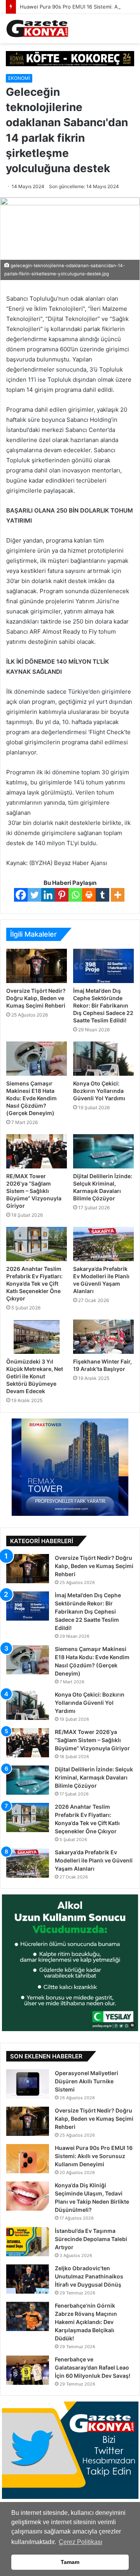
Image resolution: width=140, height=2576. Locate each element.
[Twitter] (34, 895)
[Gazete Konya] (37, 29)
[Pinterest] (62, 895)
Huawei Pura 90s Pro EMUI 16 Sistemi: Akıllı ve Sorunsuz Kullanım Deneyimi (94, 2156)
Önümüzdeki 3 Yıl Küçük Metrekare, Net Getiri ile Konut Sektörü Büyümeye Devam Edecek (35, 1376)
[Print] (89, 895)
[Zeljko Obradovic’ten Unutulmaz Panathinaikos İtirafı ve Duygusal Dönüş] (28, 2279)
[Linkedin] (48, 895)
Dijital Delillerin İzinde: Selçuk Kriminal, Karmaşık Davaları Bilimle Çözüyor (94, 1777)
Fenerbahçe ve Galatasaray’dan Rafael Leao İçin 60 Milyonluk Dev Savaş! (93, 2367)
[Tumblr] (102, 895)
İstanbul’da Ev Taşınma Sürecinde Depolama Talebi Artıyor (91, 2239)
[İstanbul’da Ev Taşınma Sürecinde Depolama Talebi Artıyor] (28, 2242)
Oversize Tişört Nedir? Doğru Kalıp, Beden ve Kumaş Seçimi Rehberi (36, 998)
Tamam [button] (70, 2562)
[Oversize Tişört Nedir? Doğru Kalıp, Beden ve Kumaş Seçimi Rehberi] (37, 966)
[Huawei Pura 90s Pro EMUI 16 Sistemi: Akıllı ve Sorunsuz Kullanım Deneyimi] (28, 2159)
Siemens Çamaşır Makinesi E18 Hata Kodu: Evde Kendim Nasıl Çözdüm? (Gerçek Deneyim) (31, 1098)
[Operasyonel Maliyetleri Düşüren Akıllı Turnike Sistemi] (28, 2084)
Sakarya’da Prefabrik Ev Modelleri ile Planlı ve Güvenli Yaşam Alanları (94, 1860)
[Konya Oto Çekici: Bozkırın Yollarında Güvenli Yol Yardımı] (103, 1059)
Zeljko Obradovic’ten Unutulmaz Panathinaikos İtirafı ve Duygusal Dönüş (89, 2276)
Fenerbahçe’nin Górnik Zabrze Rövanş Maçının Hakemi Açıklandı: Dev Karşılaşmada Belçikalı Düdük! (86, 2322)
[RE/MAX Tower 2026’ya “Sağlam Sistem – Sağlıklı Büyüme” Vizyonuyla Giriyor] (37, 1151)
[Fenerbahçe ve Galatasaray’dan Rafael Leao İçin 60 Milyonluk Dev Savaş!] (28, 2370)
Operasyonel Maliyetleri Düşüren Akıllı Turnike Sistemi (87, 2081)
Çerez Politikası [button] (80, 2542)
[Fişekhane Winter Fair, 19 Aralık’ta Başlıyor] (103, 1337)
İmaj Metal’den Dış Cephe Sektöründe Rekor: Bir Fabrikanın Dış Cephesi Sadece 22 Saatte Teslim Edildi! (103, 1005)
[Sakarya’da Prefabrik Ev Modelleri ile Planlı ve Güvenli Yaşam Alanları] (103, 1244)
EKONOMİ (19, 78)
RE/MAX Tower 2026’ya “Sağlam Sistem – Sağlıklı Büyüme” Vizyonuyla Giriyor (34, 1191)
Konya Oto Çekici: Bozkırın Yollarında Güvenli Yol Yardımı (99, 1091)
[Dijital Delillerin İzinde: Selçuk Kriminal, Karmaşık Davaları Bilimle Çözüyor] (103, 1151)
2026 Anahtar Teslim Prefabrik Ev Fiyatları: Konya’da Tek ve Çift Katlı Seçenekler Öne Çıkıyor (34, 1284)
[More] (118, 895)
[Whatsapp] (75, 895)
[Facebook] (21, 895)
